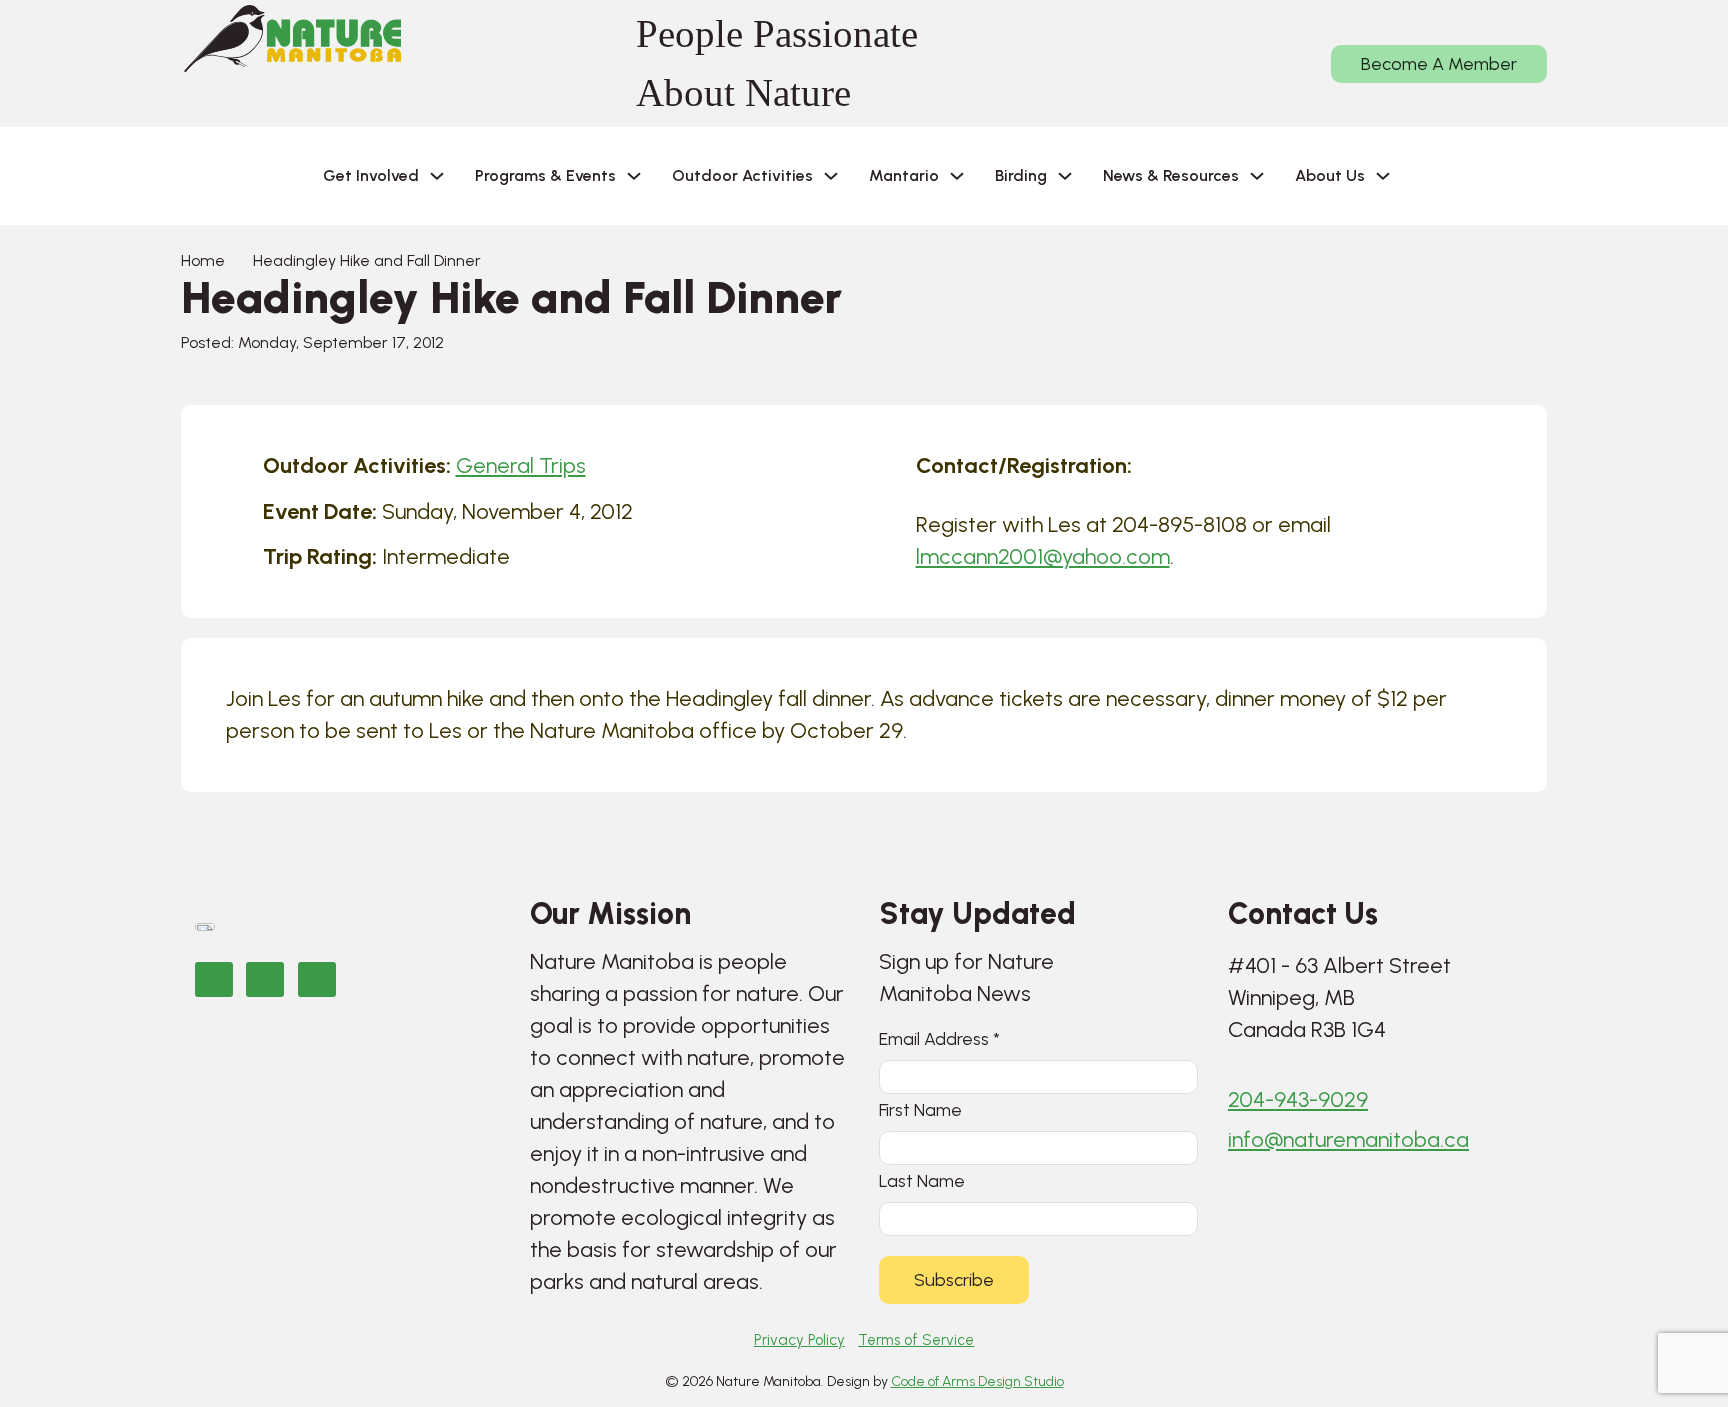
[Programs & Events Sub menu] (634, 176)
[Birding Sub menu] (1065, 176)
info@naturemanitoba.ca (1348, 1139)
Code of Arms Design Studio (977, 1381)
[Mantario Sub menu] (957, 176)
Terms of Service (916, 1340)
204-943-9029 (1298, 1099)
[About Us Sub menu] (1383, 176)
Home (203, 260)
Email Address (939, 1038)
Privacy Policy (799, 1340)
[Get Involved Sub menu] (437, 176)
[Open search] (1438, 176)
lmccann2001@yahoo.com (1043, 556)
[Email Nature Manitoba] (317, 979)
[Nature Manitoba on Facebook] (214, 979)
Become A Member (1439, 64)
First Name (920, 1109)
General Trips (521, 465)
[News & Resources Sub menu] (1257, 176)
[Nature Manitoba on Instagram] (265, 979)
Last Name (922, 1180)
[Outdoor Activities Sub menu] (831, 176)
